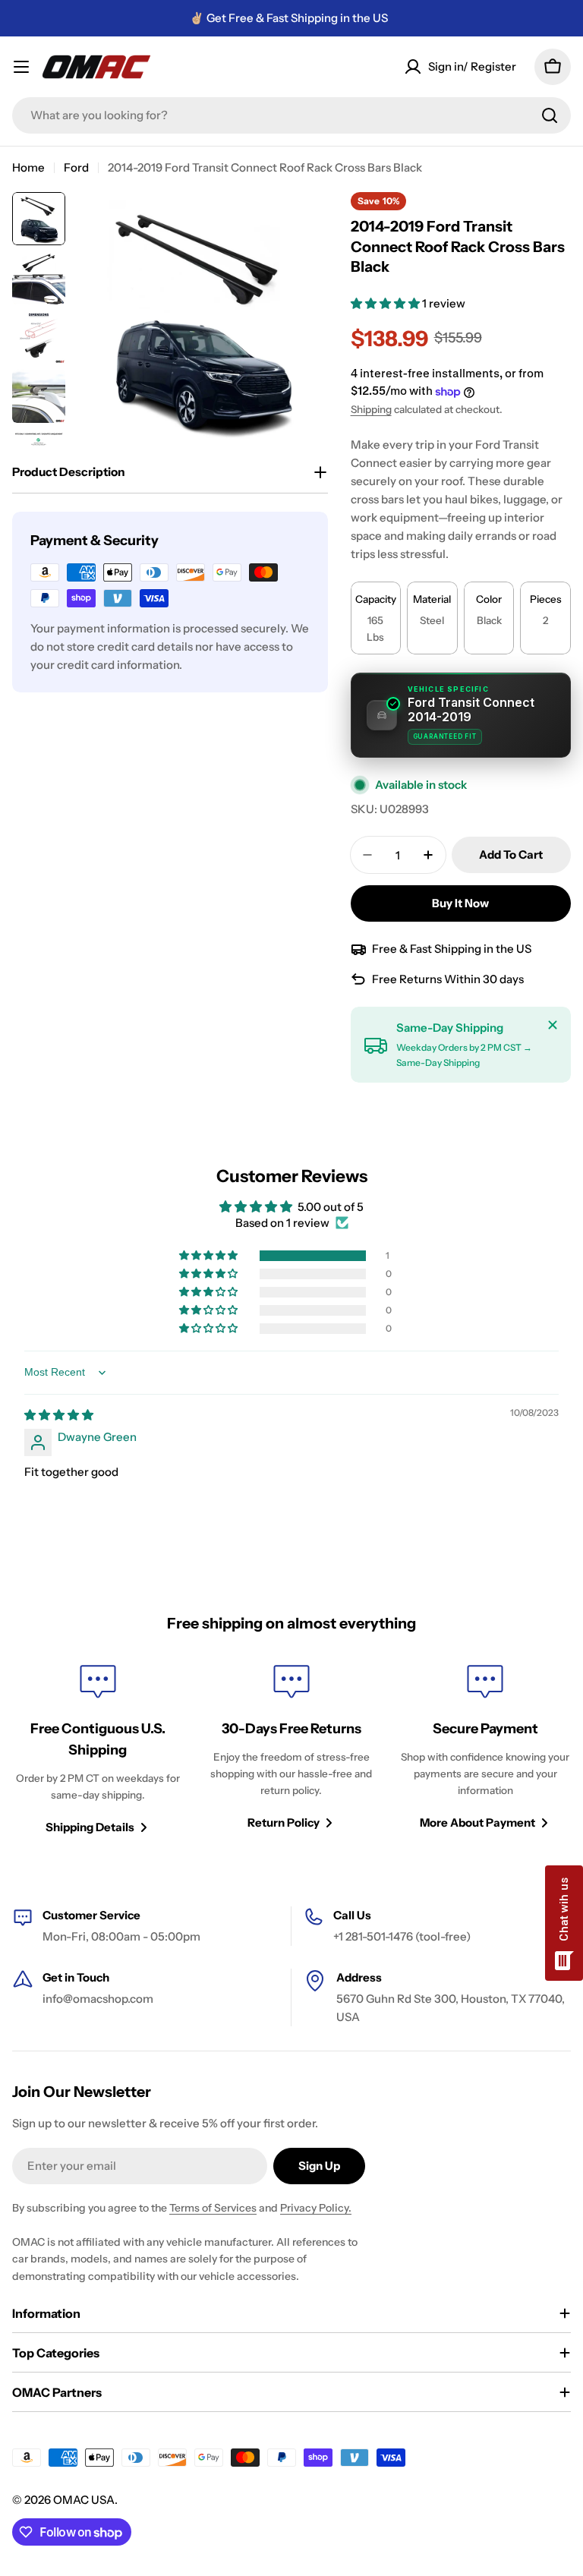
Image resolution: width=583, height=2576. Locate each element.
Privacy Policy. (316, 2208)
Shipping (371, 409)
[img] (59, 1415)
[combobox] (291, 115)
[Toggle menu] (21, 67)
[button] (386, 303)
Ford (76, 167)
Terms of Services (213, 2208)
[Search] (550, 115)
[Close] (553, 1025)
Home (28, 167)
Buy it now (460, 903)
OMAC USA (84, 2500)
